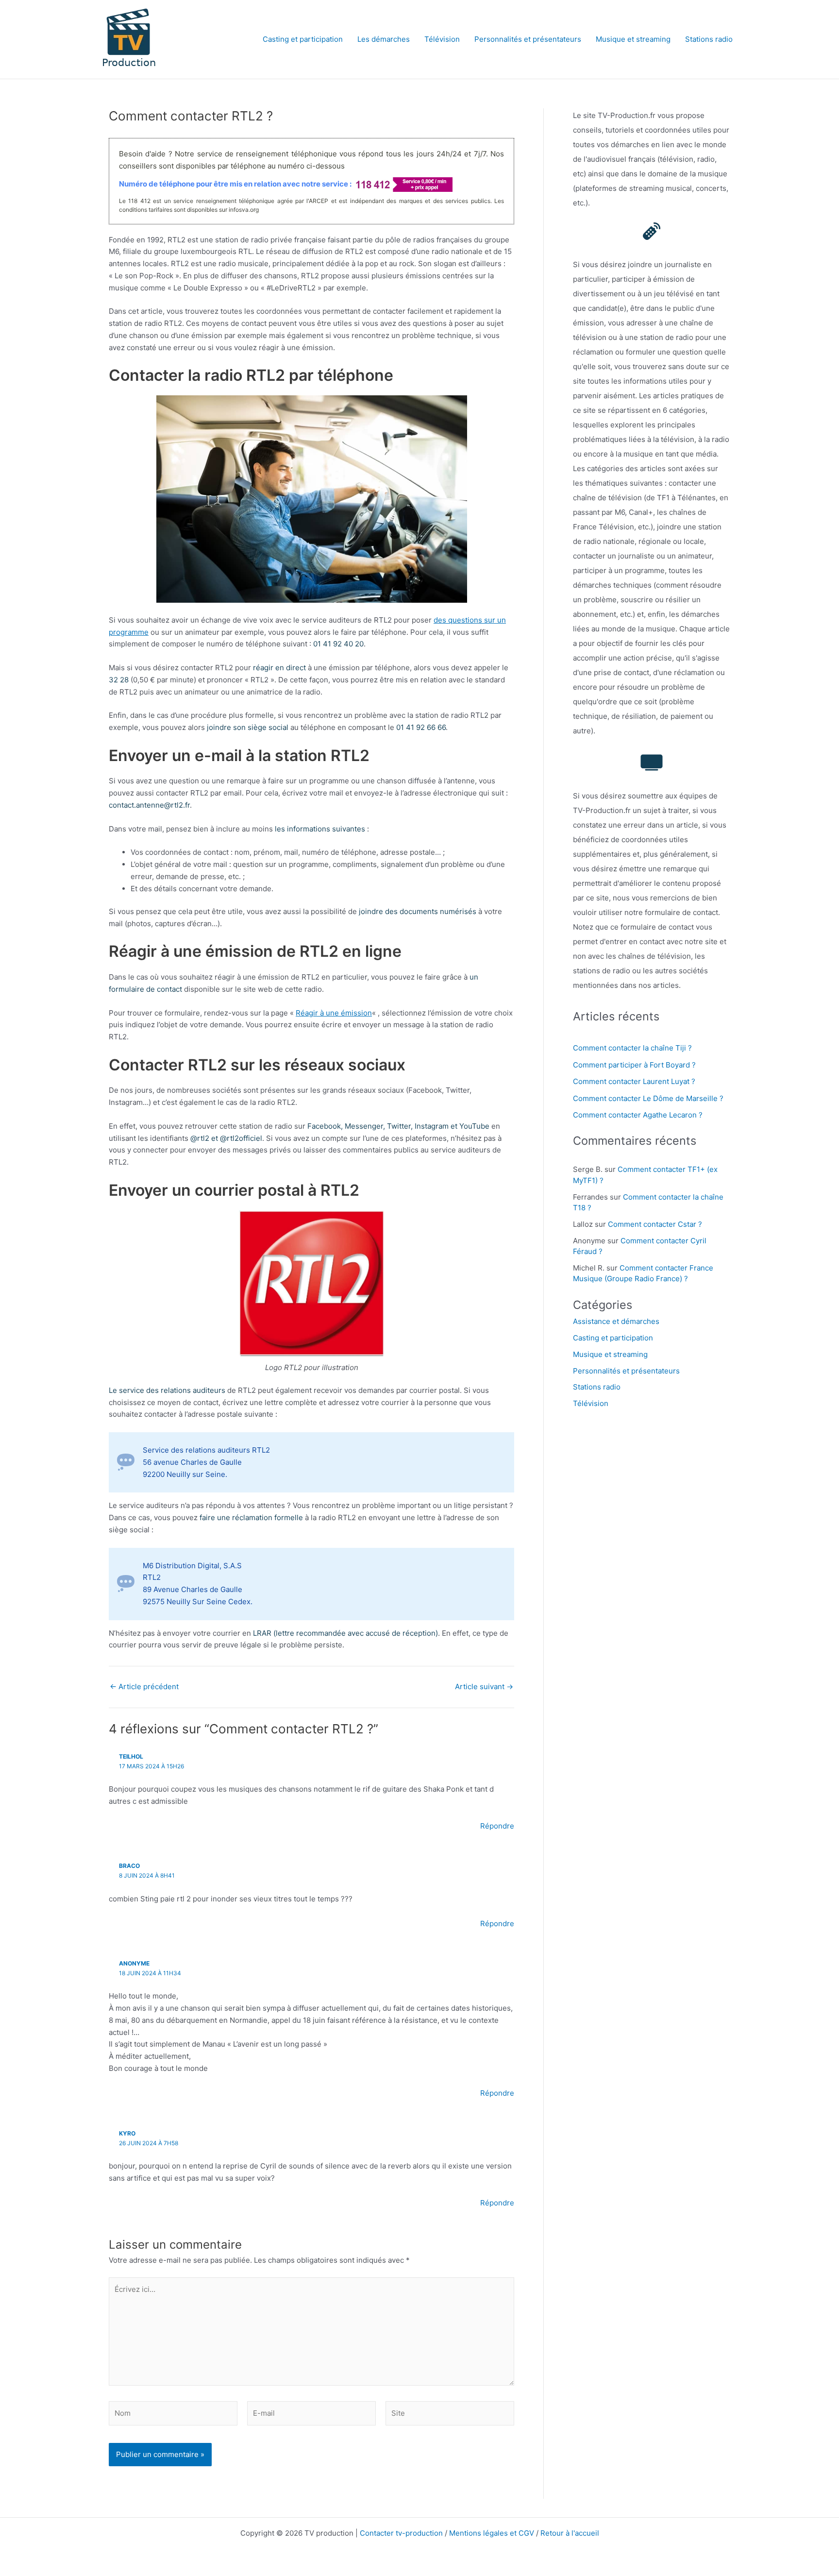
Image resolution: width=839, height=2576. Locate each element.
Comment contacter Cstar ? (655, 1224)
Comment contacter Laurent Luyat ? (634, 1081)
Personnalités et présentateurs (528, 39)
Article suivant (484, 1686)
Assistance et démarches (616, 1321)
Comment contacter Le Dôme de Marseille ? (648, 1098)
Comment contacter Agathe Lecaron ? (638, 1115)
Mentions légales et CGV (492, 2533)
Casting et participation (303, 39)
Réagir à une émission (334, 1013)
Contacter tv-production (401, 2533)
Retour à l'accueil (570, 2533)
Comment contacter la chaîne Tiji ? (632, 1048)
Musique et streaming (633, 39)
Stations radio (709, 39)
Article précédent (144, 1686)
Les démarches (384, 39)
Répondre (497, 1826)
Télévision (442, 39)
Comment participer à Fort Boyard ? (634, 1065)
